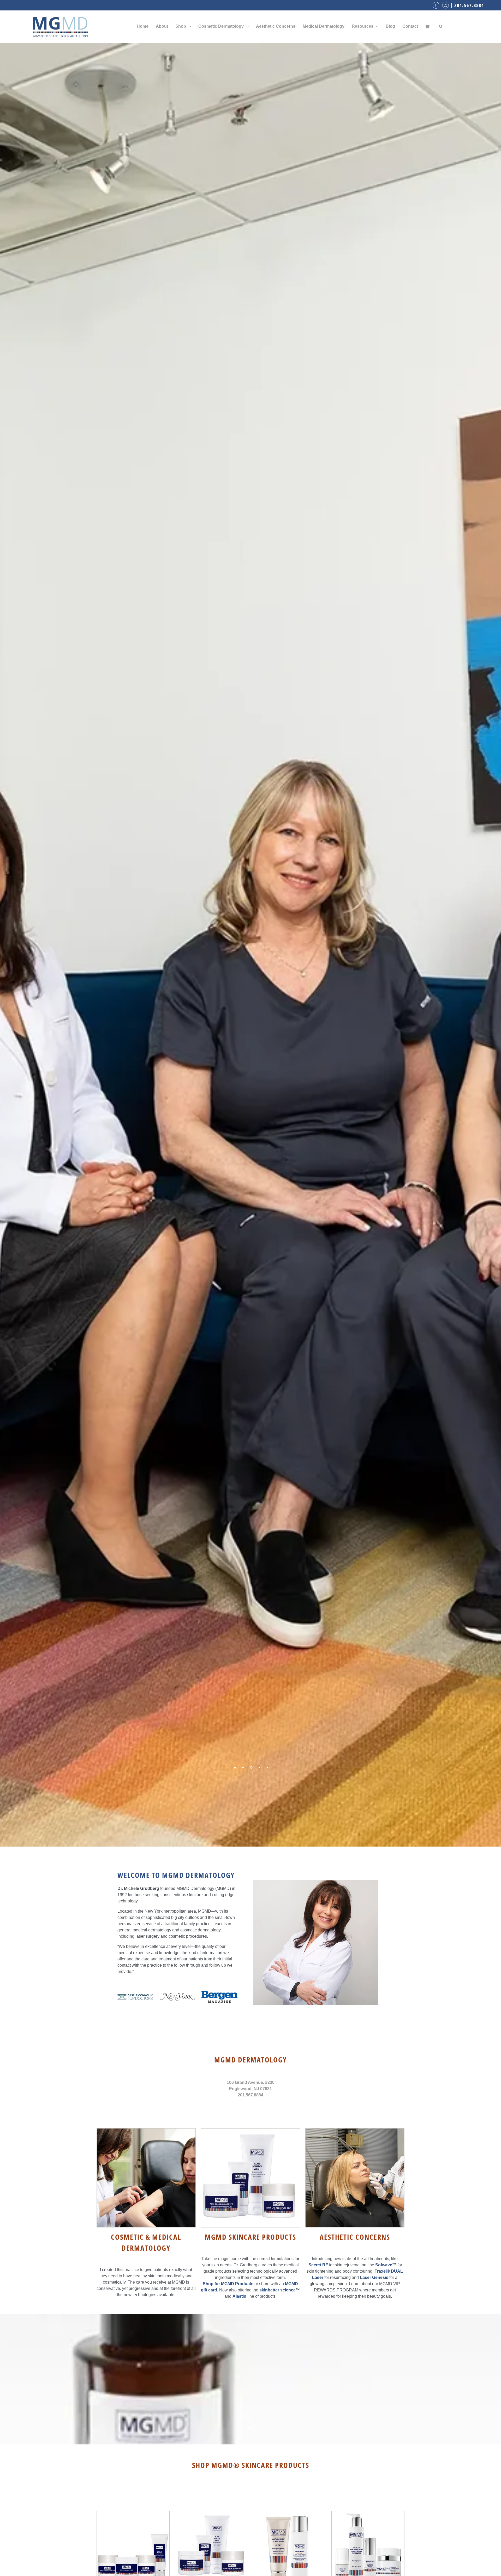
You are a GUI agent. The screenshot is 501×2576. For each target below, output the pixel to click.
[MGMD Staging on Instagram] (446, 5)
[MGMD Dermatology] (60, 26)
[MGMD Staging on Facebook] (437, 5)
